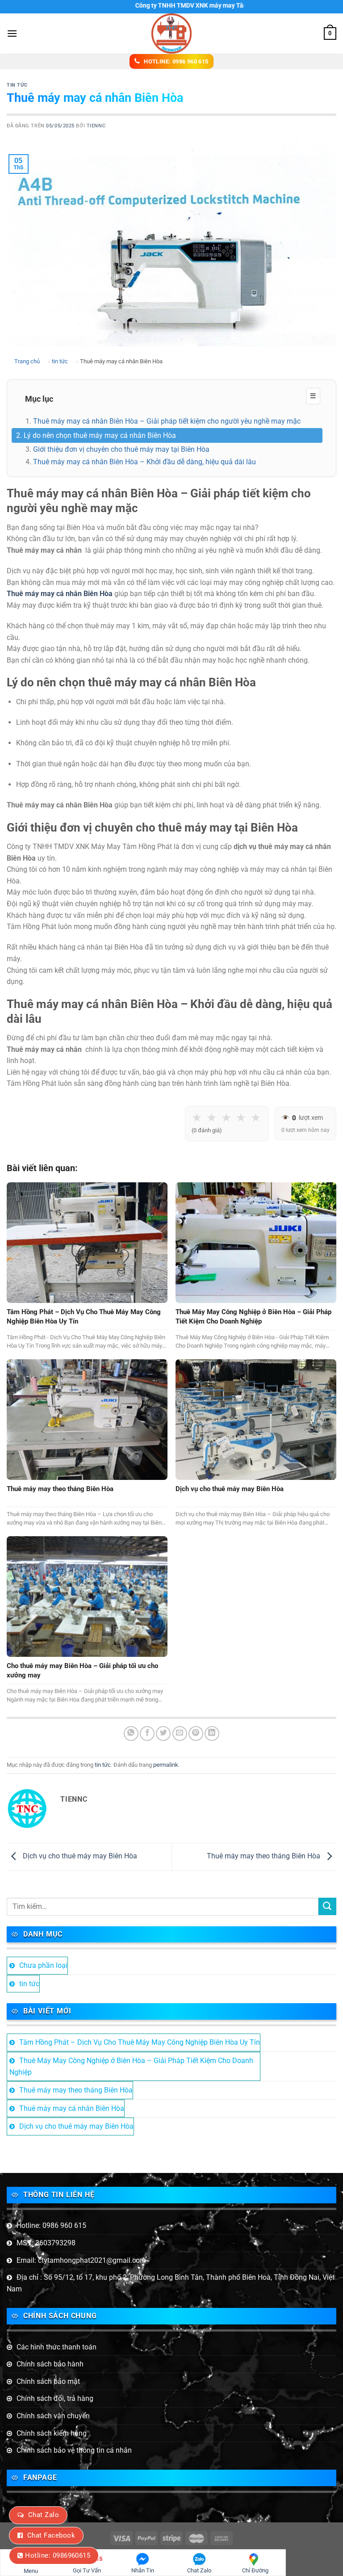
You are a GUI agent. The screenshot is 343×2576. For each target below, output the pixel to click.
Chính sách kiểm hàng (52, 2433)
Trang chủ (27, 361)
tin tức (17, 85)
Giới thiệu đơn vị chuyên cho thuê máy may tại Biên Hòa (121, 449)
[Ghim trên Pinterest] (196, 1733)
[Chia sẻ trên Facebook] (147, 1733)
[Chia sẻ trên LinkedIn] (212, 1733)
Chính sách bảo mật (48, 2381)
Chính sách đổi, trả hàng (55, 2398)
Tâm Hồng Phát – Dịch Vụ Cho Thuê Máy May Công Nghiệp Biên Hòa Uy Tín (140, 2042)
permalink (166, 1765)
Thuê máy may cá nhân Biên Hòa (72, 2108)
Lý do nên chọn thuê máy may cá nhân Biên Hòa (100, 435)
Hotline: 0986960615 (58, 2555)
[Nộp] (327, 1906)
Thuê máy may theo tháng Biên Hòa (264, 1856)
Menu (31, 2571)
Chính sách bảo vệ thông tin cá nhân (74, 2450)
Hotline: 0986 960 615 (51, 2225)
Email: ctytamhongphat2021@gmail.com (81, 2260)
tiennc (96, 126)
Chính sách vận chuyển (53, 2416)
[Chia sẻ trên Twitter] (163, 1733)
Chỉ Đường (255, 2570)
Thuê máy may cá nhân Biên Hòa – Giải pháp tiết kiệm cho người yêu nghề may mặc (167, 421)
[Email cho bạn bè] (180, 1733)
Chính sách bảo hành (50, 2364)
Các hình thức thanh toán (56, 2347)
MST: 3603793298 (46, 2243)
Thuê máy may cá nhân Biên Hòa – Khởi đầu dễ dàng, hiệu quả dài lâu (144, 462)
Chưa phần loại (43, 1965)
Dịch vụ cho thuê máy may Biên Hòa (79, 1856)
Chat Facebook (51, 2535)
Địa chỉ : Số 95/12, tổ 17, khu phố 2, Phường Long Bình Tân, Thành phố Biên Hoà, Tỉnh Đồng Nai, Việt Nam (171, 2283)
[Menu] (12, 33)
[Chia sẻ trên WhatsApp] (131, 1733)
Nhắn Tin (143, 2570)
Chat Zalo (44, 2515)
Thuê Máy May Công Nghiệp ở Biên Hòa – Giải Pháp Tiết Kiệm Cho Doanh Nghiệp (131, 2066)
